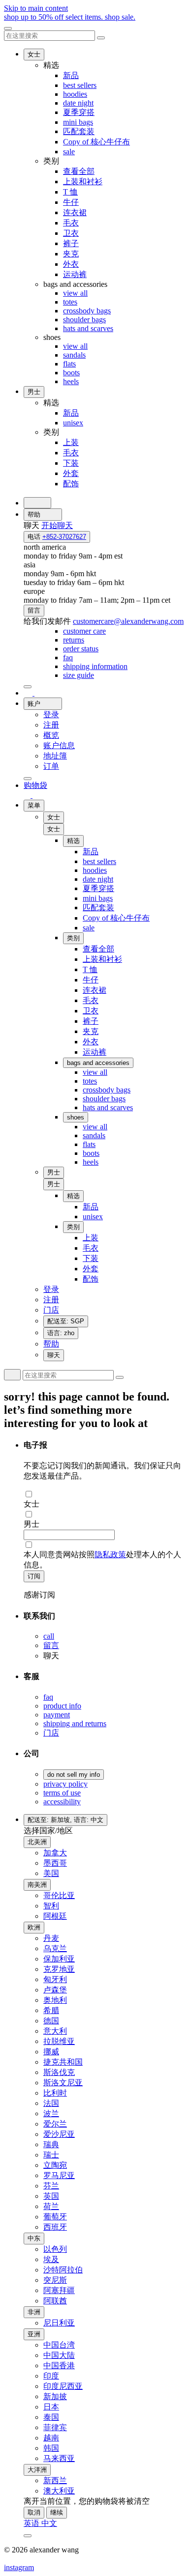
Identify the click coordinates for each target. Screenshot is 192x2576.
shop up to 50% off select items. (70, 17)
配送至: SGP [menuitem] (66, 1321)
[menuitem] (84, 631)
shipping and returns (75, 1723)
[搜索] (37, 503)
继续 (57, 2512)
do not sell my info (74, 1775)
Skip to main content (36, 8)
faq (48, 1697)
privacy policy (65, 1784)
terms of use (62, 1793)
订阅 (34, 1576)
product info (62, 1706)
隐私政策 (110, 1554)
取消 (34, 2512)
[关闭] (8, 28)
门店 (51, 1733)
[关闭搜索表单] (101, 38)
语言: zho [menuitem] (61, 1333)
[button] (54, 829)
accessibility (62, 1802)
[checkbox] (106, 1494)
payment (57, 1715)
